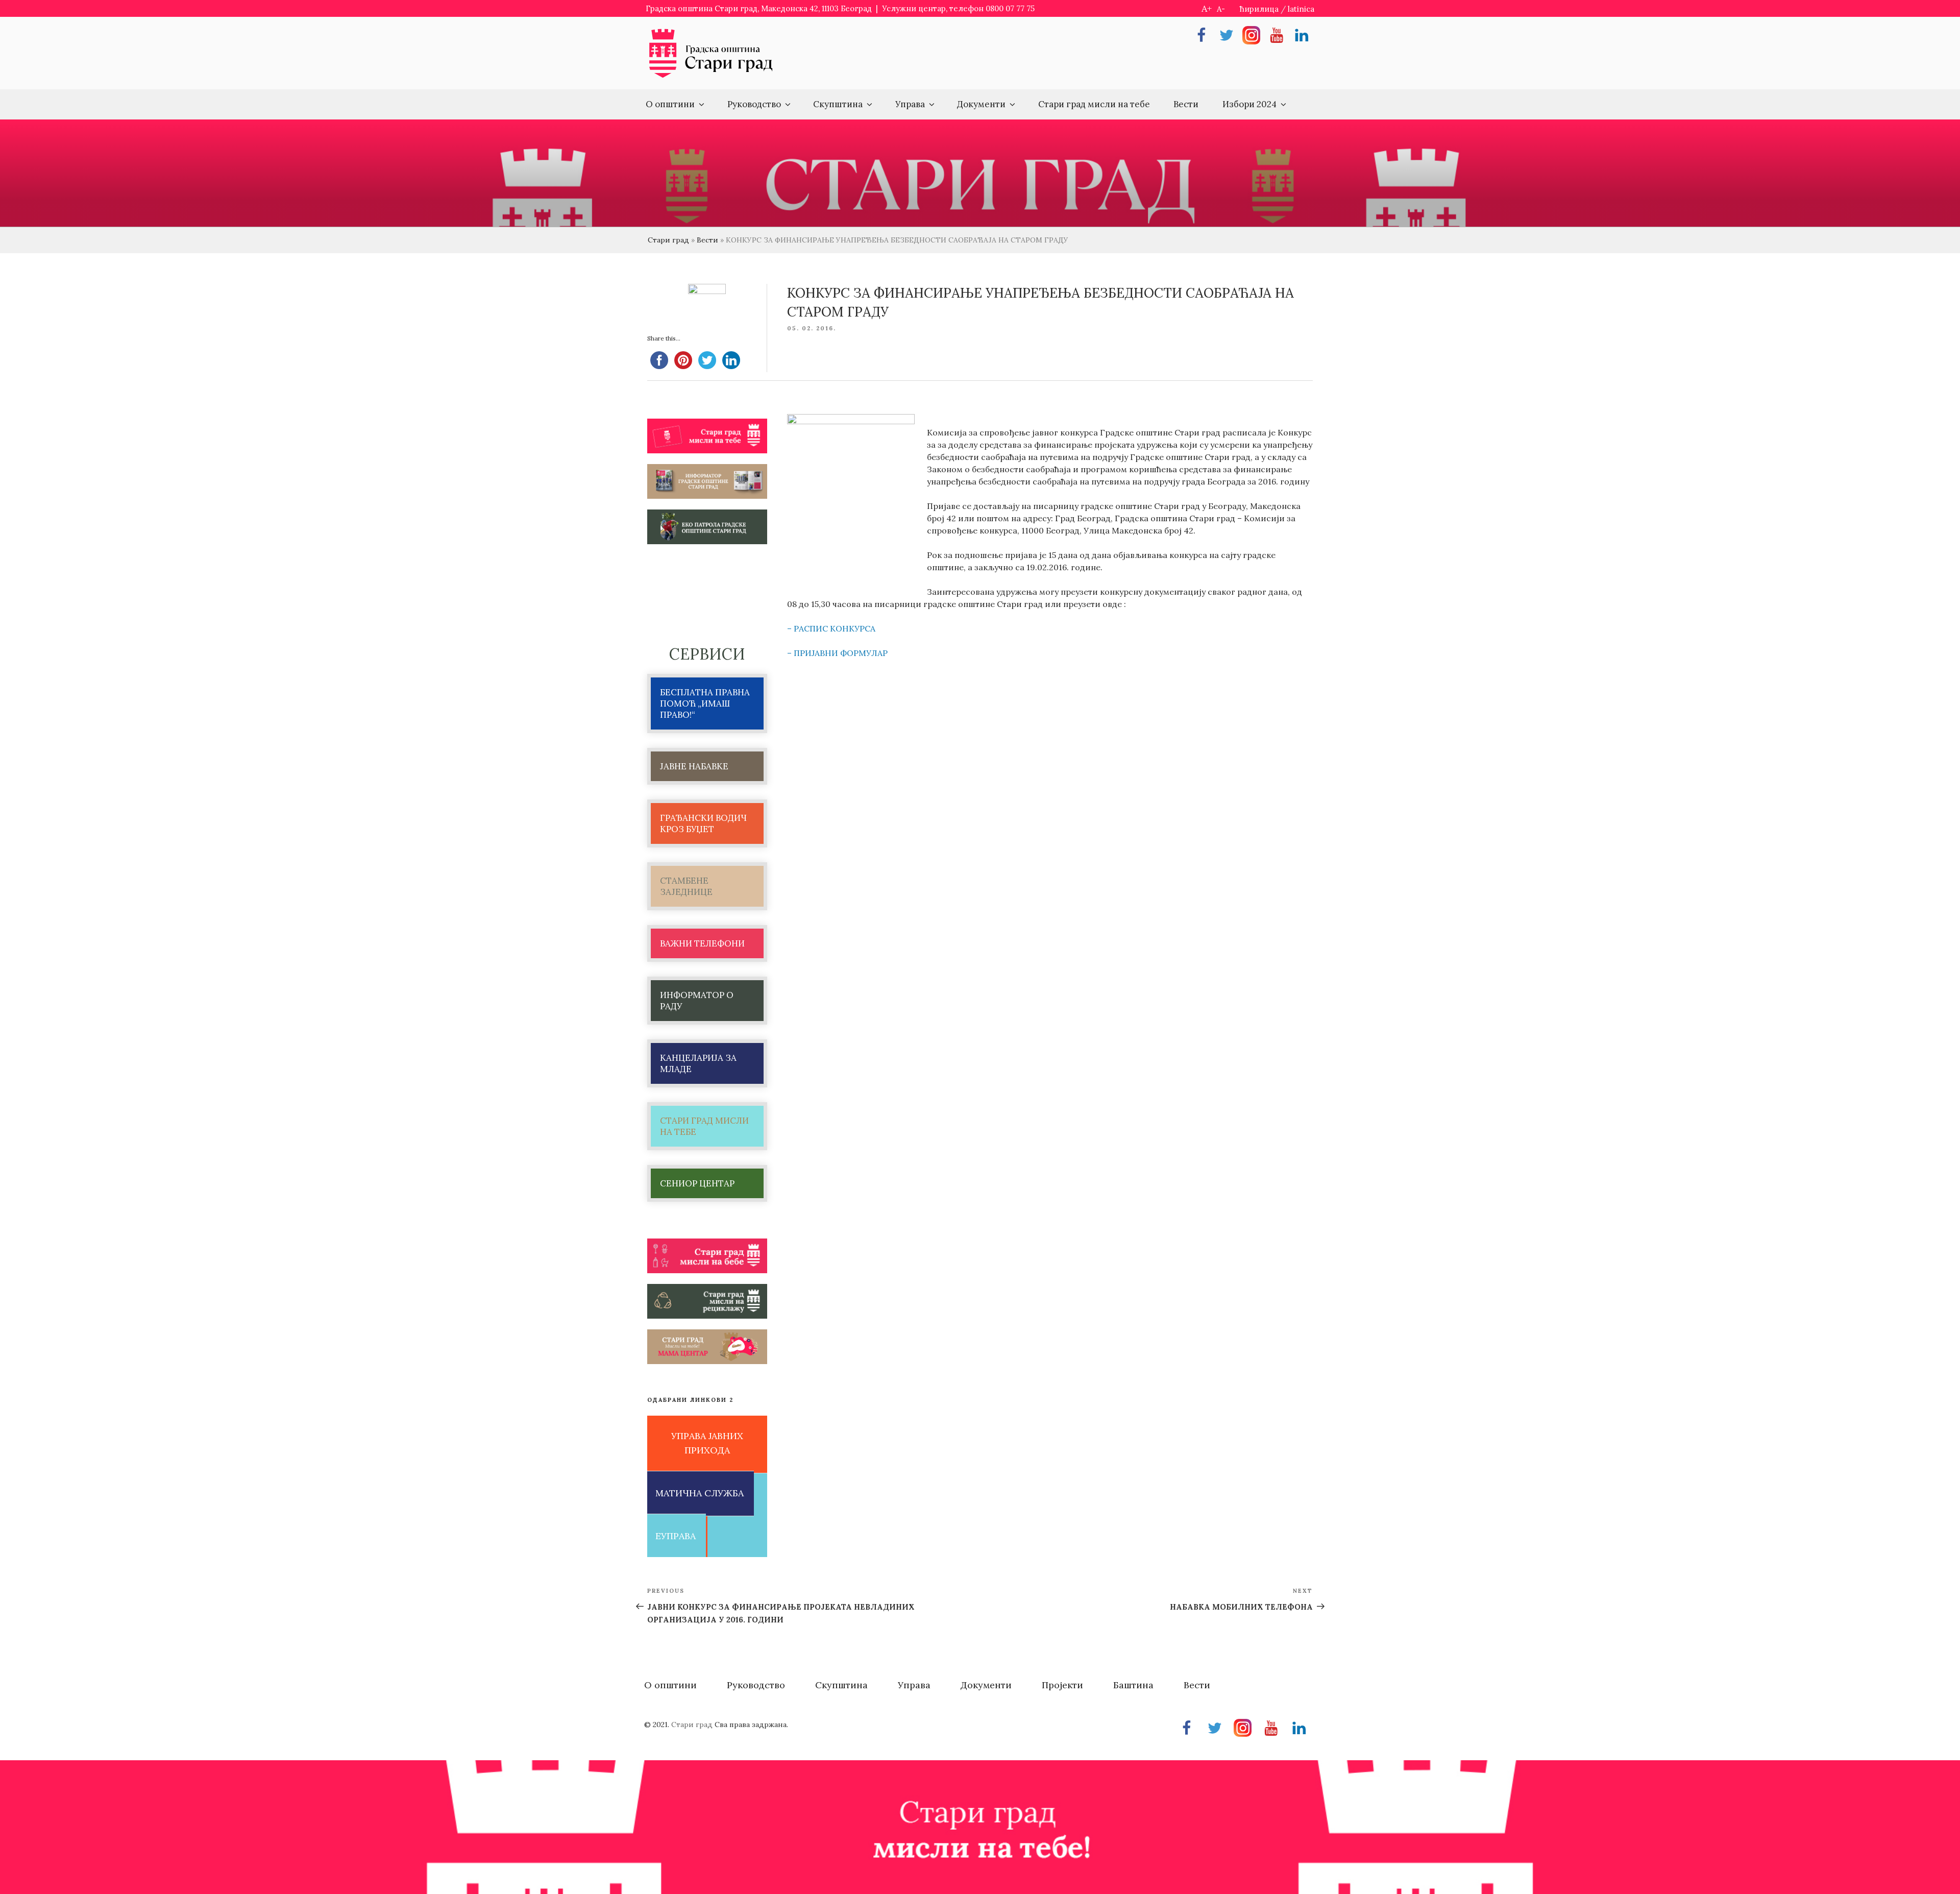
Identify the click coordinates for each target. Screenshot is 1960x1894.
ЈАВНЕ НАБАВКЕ (694, 766)
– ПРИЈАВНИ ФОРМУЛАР (837, 653)
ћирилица (1259, 9)
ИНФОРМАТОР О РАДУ (697, 1001)
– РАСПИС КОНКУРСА (831, 628)
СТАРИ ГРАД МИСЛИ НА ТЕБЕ (704, 1126)
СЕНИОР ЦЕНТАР (697, 1183)
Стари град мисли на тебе (1094, 104)
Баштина (1133, 1685)
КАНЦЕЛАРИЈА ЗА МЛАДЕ (698, 1063)
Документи (981, 104)
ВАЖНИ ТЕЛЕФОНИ (702, 943)
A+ (1207, 8)
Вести (1186, 104)
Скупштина (838, 104)
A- (1221, 9)
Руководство (754, 104)
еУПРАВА (676, 1536)
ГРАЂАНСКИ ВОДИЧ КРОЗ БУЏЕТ (703, 823)
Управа (910, 104)
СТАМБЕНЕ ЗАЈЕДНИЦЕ (686, 886)
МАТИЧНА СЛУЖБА (700, 1493)
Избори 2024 (1249, 104)
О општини (670, 104)
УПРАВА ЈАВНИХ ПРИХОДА (707, 1443)
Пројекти (1062, 1685)
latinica (1301, 9)
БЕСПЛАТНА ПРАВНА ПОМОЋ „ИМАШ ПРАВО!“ (705, 703)
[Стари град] (711, 77)
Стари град (668, 240)
